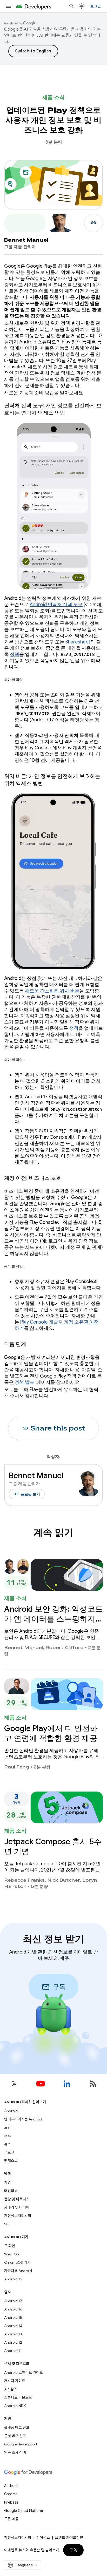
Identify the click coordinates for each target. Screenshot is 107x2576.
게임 (8, 2182)
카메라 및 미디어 (17, 2207)
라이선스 (43, 2538)
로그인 (96, 6)
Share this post (54, 1428)
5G (7, 2224)
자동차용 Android (18, 2271)
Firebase (11, 2502)
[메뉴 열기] (8, 6)
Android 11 (13, 2351)
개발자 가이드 (15, 2381)
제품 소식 (53, 97)
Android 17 (13, 2301)
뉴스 (8, 2144)
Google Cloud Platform (24, 2511)
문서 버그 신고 (15, 2436)
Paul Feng (17, 1767)
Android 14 (13, 2326)
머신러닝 (11, 2191)
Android (11, 2111)
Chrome (11, 2494)
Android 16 (13, 2309)
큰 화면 (10, 2246)
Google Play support (21, 2444)
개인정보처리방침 (18, 2216)
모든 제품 (11, 2519)
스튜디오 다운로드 (18, 2397)
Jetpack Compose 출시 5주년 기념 (53, 1847)
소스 (8, 2136)
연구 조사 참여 (15, 2452)
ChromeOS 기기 (17, 2262)
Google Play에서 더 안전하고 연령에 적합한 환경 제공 (51, 1733)
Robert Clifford (65, 1648)
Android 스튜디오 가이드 (24, 2372)
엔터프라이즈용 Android (23, 2119)
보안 (8, 2127)
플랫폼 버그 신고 (17, 2428)
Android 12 (13, 2342)
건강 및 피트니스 (17, 2199)
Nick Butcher (63, 1880)
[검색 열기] (72, 6)
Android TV (13, 2279)
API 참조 (11, 2389)
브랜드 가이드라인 (69, 2538)
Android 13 (13, 2334)
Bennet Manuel (24, 1648)
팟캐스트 (11, 2161)
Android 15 (13, 2317)
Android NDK (15, 2406)
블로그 (9, 2152)
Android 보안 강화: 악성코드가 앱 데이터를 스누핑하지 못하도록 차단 (53, 1619)
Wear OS (12, 2254)
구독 (73, 2550)
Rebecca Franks (24, 1880)
